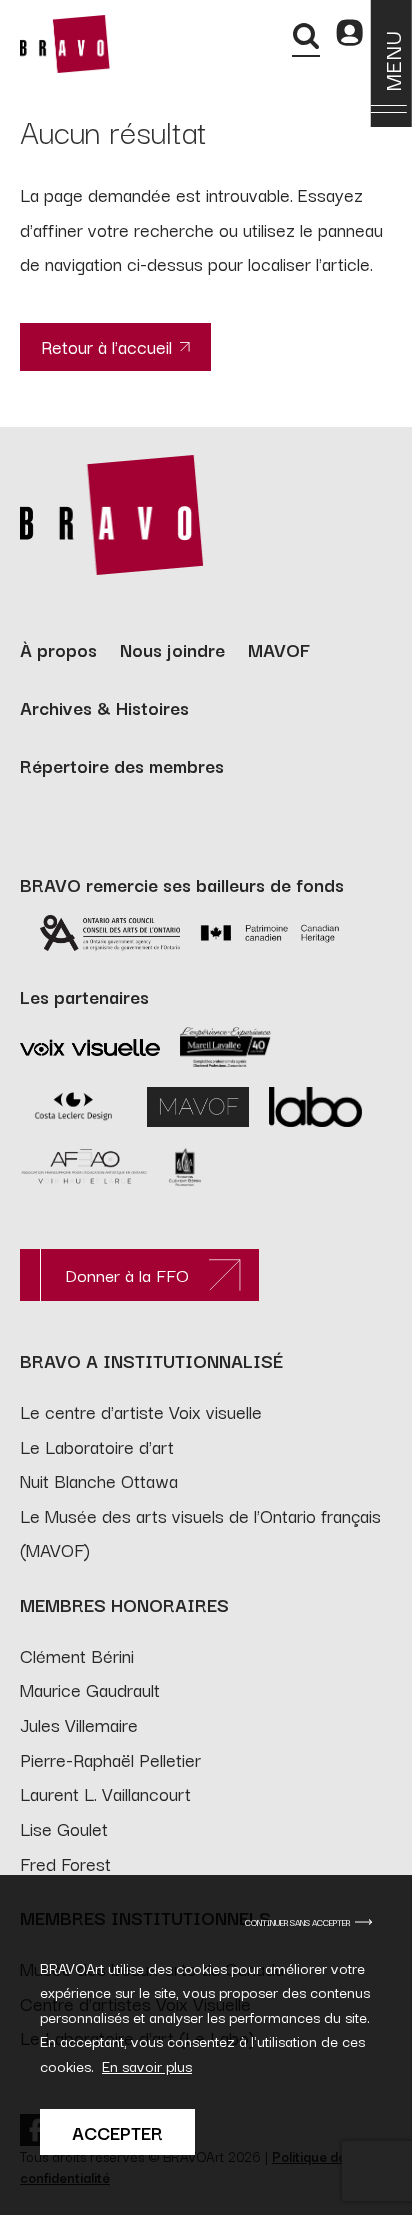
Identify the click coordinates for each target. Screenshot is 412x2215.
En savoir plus (147, 2065)
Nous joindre (172, 649)
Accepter (117, 2132)
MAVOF (279, 649)
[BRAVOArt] (65, 44)
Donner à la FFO (127, 1274)
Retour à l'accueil (106, 346)
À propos (58, 649)
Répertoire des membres (122, 765)
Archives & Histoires (104, 707)
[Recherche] (306, 36)
